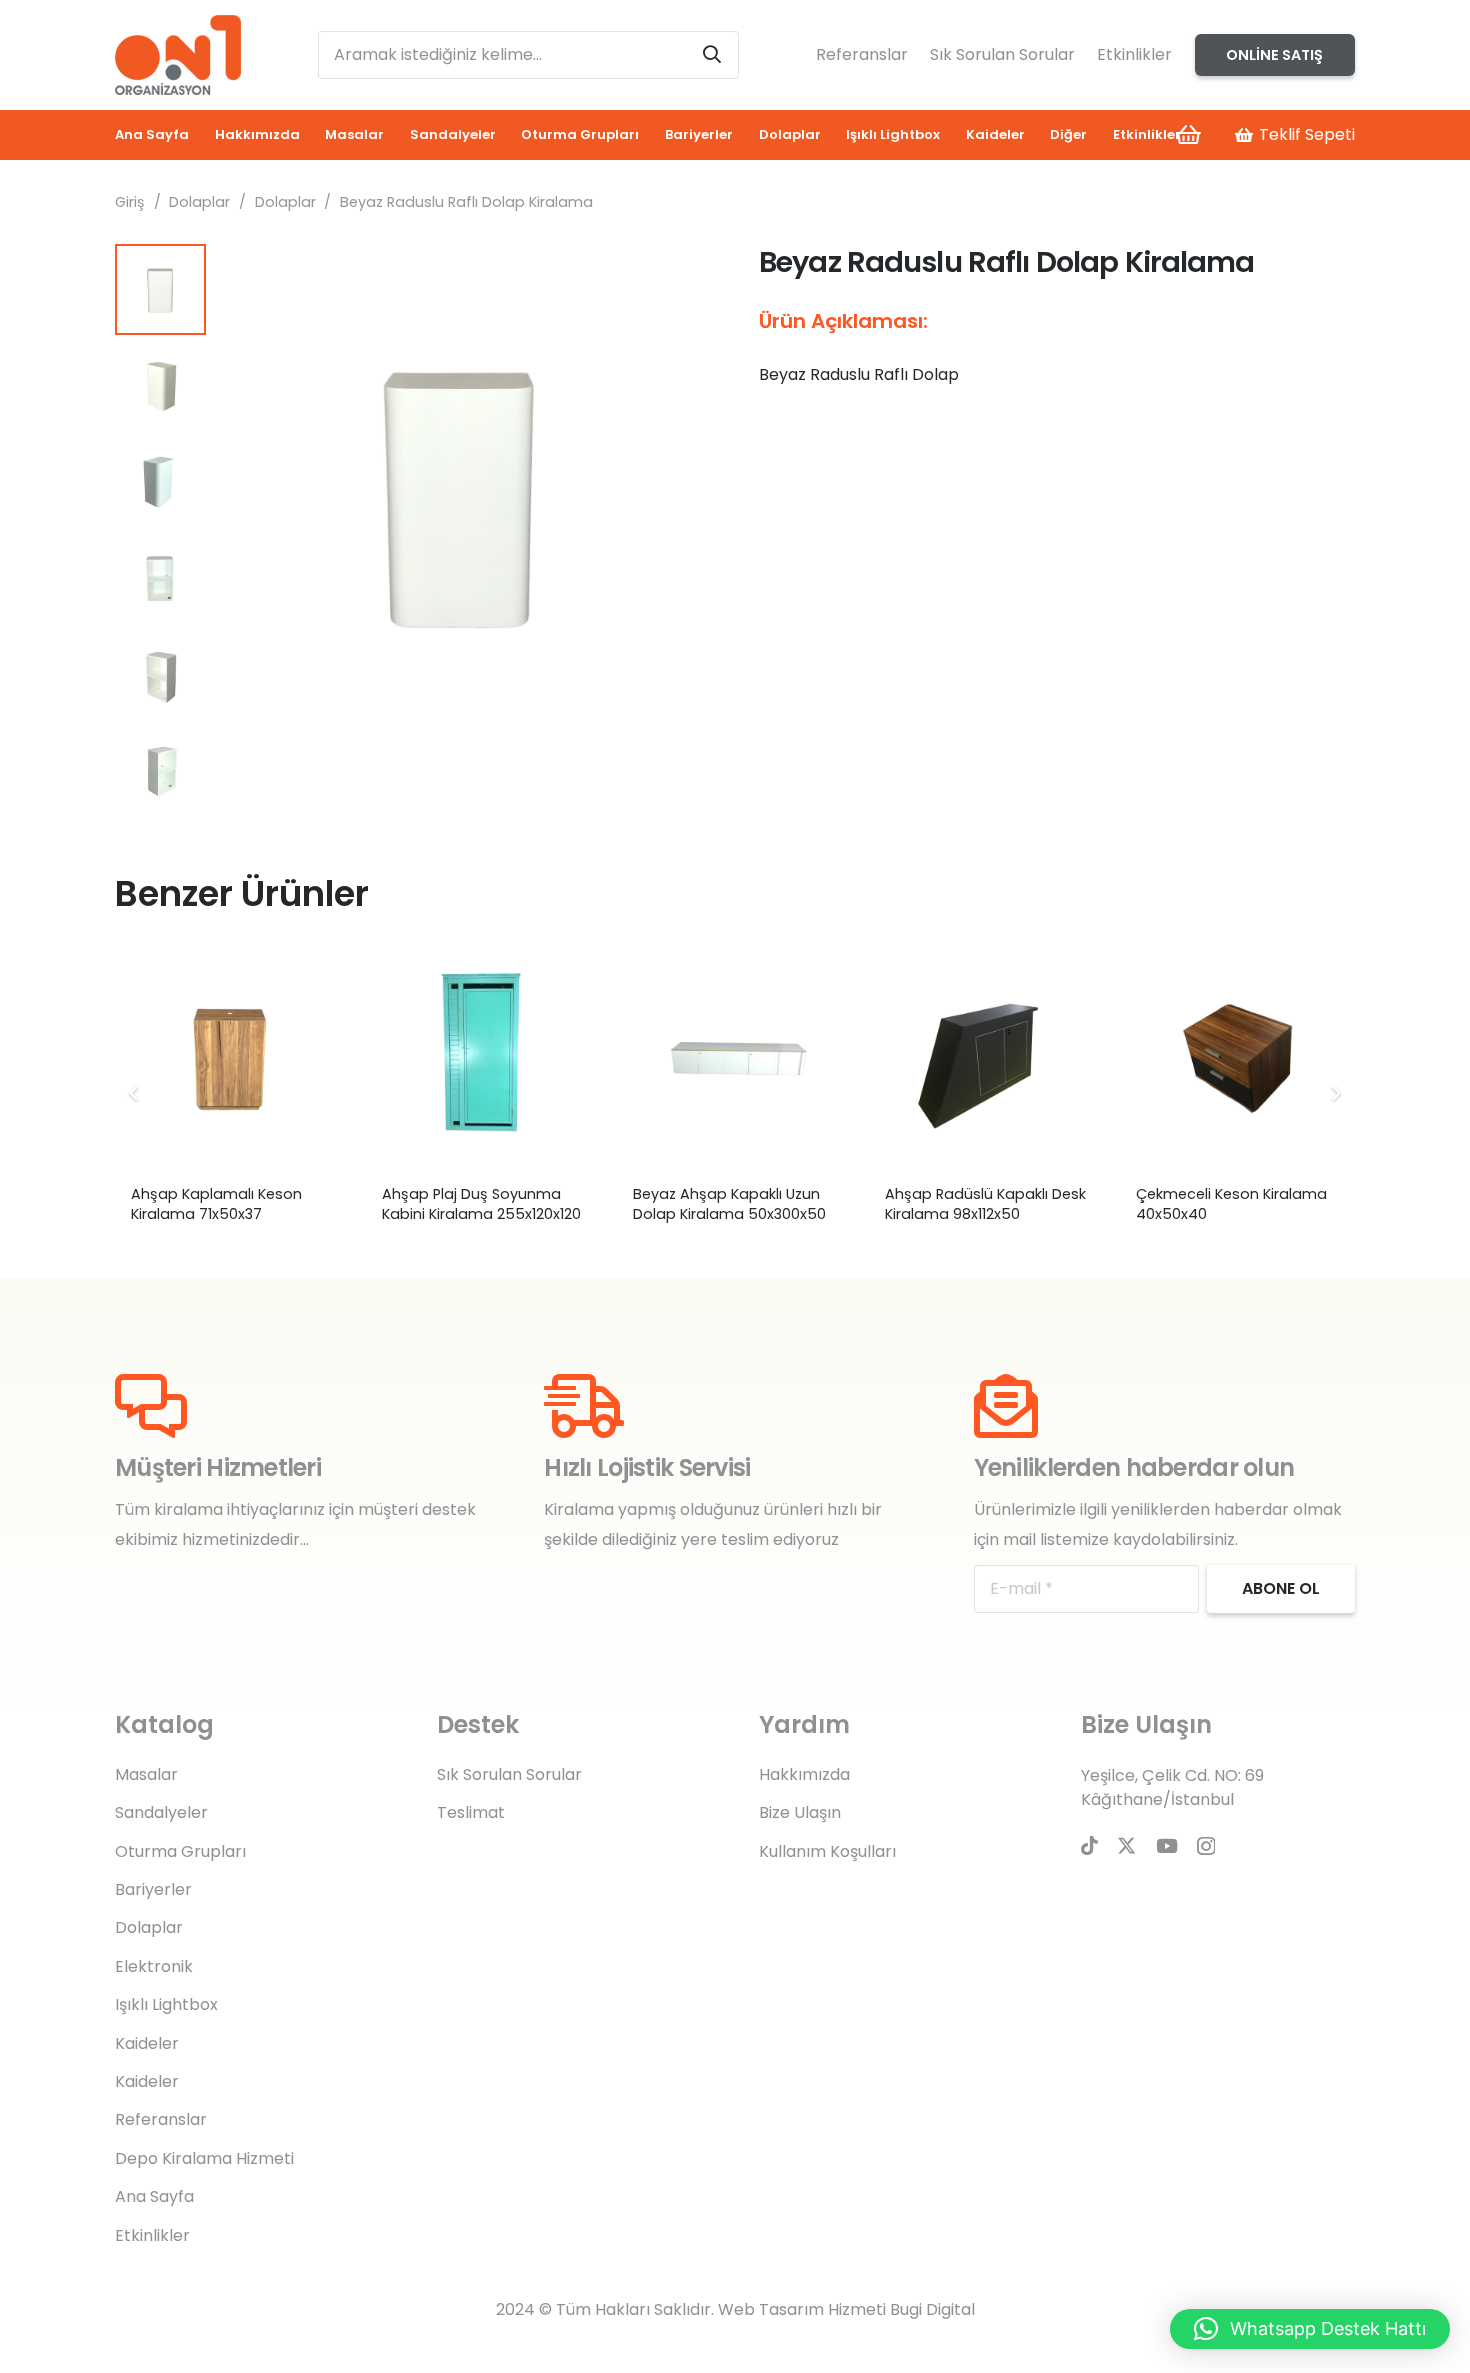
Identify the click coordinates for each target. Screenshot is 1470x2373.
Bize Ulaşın (800, 1812)
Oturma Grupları (180, 1851)
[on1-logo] (178, 55)
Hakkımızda (804, 1774)
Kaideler (147, 2043)
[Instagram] (1206, 1846)
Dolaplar (199, 202)
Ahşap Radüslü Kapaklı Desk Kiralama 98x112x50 (985, 1204)
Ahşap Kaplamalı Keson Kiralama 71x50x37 (216, 1204)
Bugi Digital (932, 2309)
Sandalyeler (161, 1812)
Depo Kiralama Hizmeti (204, 2158)
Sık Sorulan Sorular (1002, 54)
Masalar (146, 1774)
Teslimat (471, 1812)
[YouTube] (1167, 1845)
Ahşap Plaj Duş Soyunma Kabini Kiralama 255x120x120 (481, 1204)
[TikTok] (1089, 1845)
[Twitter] (1126, 1845)
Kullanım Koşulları (827, 1851)
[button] (679, 276)
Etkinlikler (1134, 54)
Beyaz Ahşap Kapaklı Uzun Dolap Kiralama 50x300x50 (729, 1204)
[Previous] (135, 1093)
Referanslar (862, 54)
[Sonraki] (1335, 1093)
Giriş (130, 202)
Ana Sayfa (154, 2196)
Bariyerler (153, 1889)
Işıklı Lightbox (166, 2004)
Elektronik (154, 1966)
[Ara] (712, 55)
